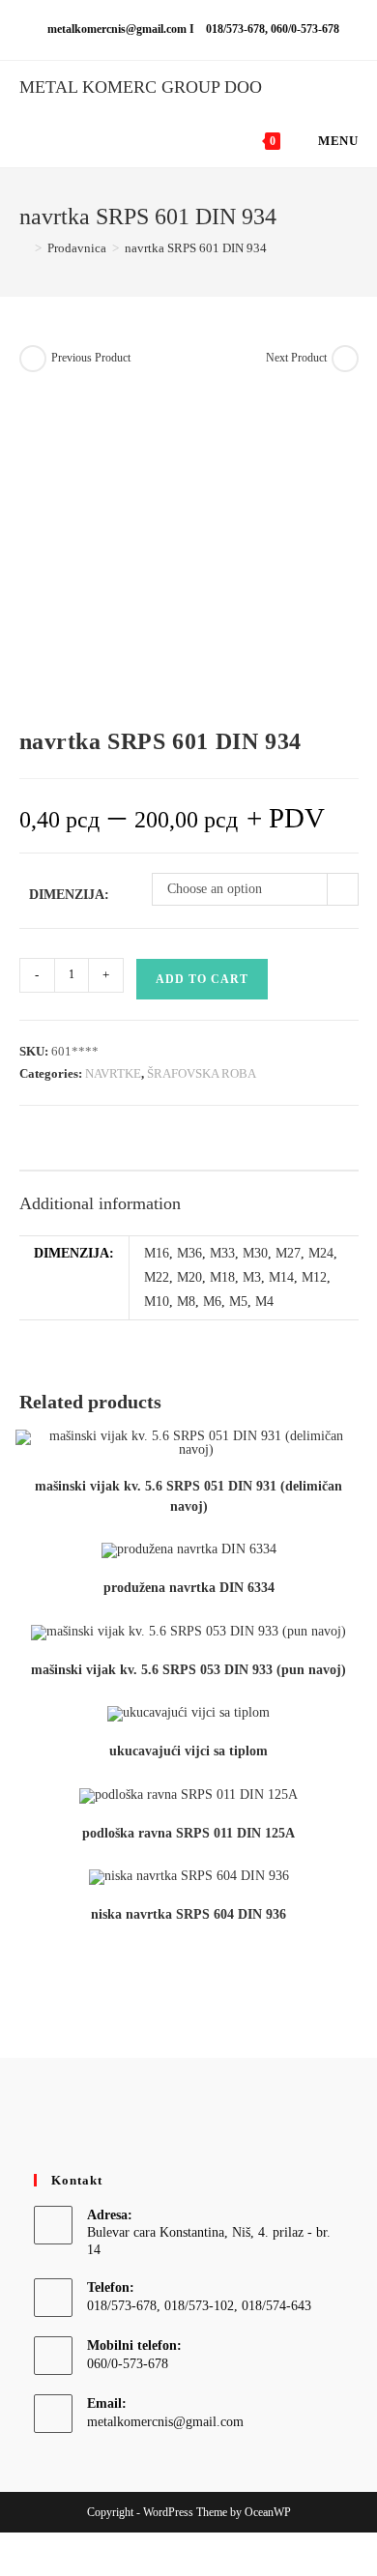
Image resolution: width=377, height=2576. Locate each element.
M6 (212, 1302)
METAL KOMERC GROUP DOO (141, 87)
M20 (189, 1277)
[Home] (24, 248)
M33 (222, 1253)
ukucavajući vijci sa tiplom (188, 1751)
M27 (288, 1253)
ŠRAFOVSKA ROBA (202, 1073)
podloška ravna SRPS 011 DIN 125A (188, 1833)
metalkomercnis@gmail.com (165, 2422)
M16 (157, 1253)
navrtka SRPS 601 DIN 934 (196, 248)
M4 (264, 1302)
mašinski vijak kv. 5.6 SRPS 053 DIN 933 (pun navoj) (188, 1670)
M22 (157, 1277)
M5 (238, 1302)
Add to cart (202, 979)
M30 (255, 1253)
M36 (189, 1253)
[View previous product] (33, 359)
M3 (252, 1277)
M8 (186, 1302)
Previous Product (91, 358)
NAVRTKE (113, 1073)
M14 (281, 1277)
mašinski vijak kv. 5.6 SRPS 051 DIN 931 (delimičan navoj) (188, 1496)
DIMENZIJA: (69, 895)
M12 (314, 1277)
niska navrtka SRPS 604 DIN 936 (188, 1914)
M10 (157, 1302)
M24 (321, 1253)
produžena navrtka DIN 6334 (189, 1588)
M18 (222, 1277)
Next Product (296, 358)
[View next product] (345, 359)
